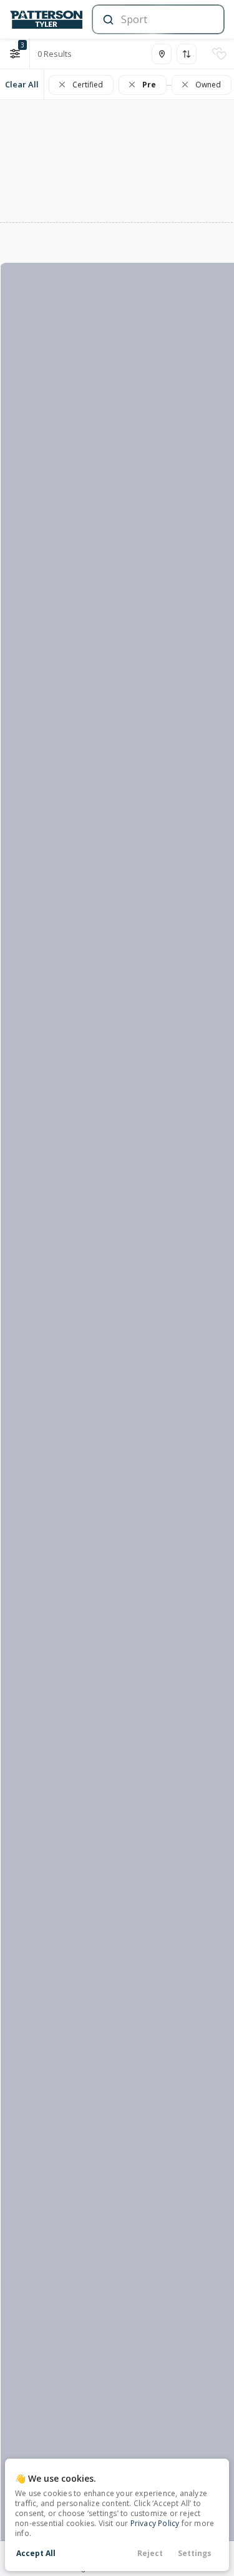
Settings (195, 2553)
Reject (150, 2553)
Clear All (22, 84)
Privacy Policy (155, 2523)
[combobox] (157, 19)
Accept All (36, 2553)
